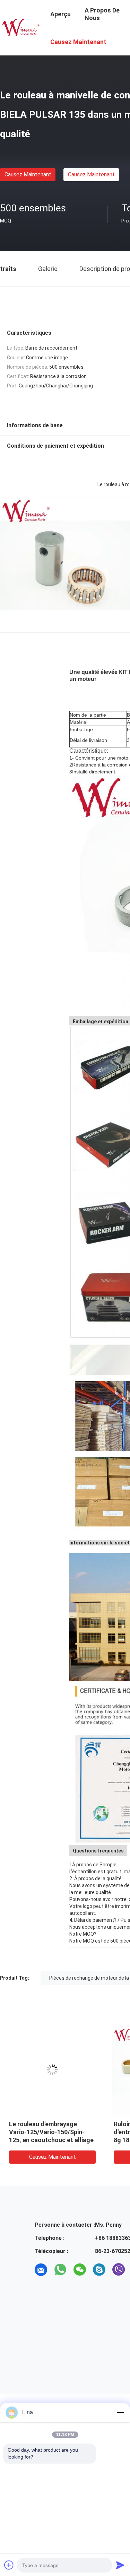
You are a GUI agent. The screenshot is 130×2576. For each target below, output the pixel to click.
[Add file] (9, 2565)
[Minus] (120, 2412)
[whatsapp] (60, 2270)
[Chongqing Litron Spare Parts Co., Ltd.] (21, 27)
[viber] (119, 2270)
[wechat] (80, 2270)
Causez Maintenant (28, 174)
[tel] (41, 2289)
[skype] (99, 2270)
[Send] (120, 2565)
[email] (41, 2270)
